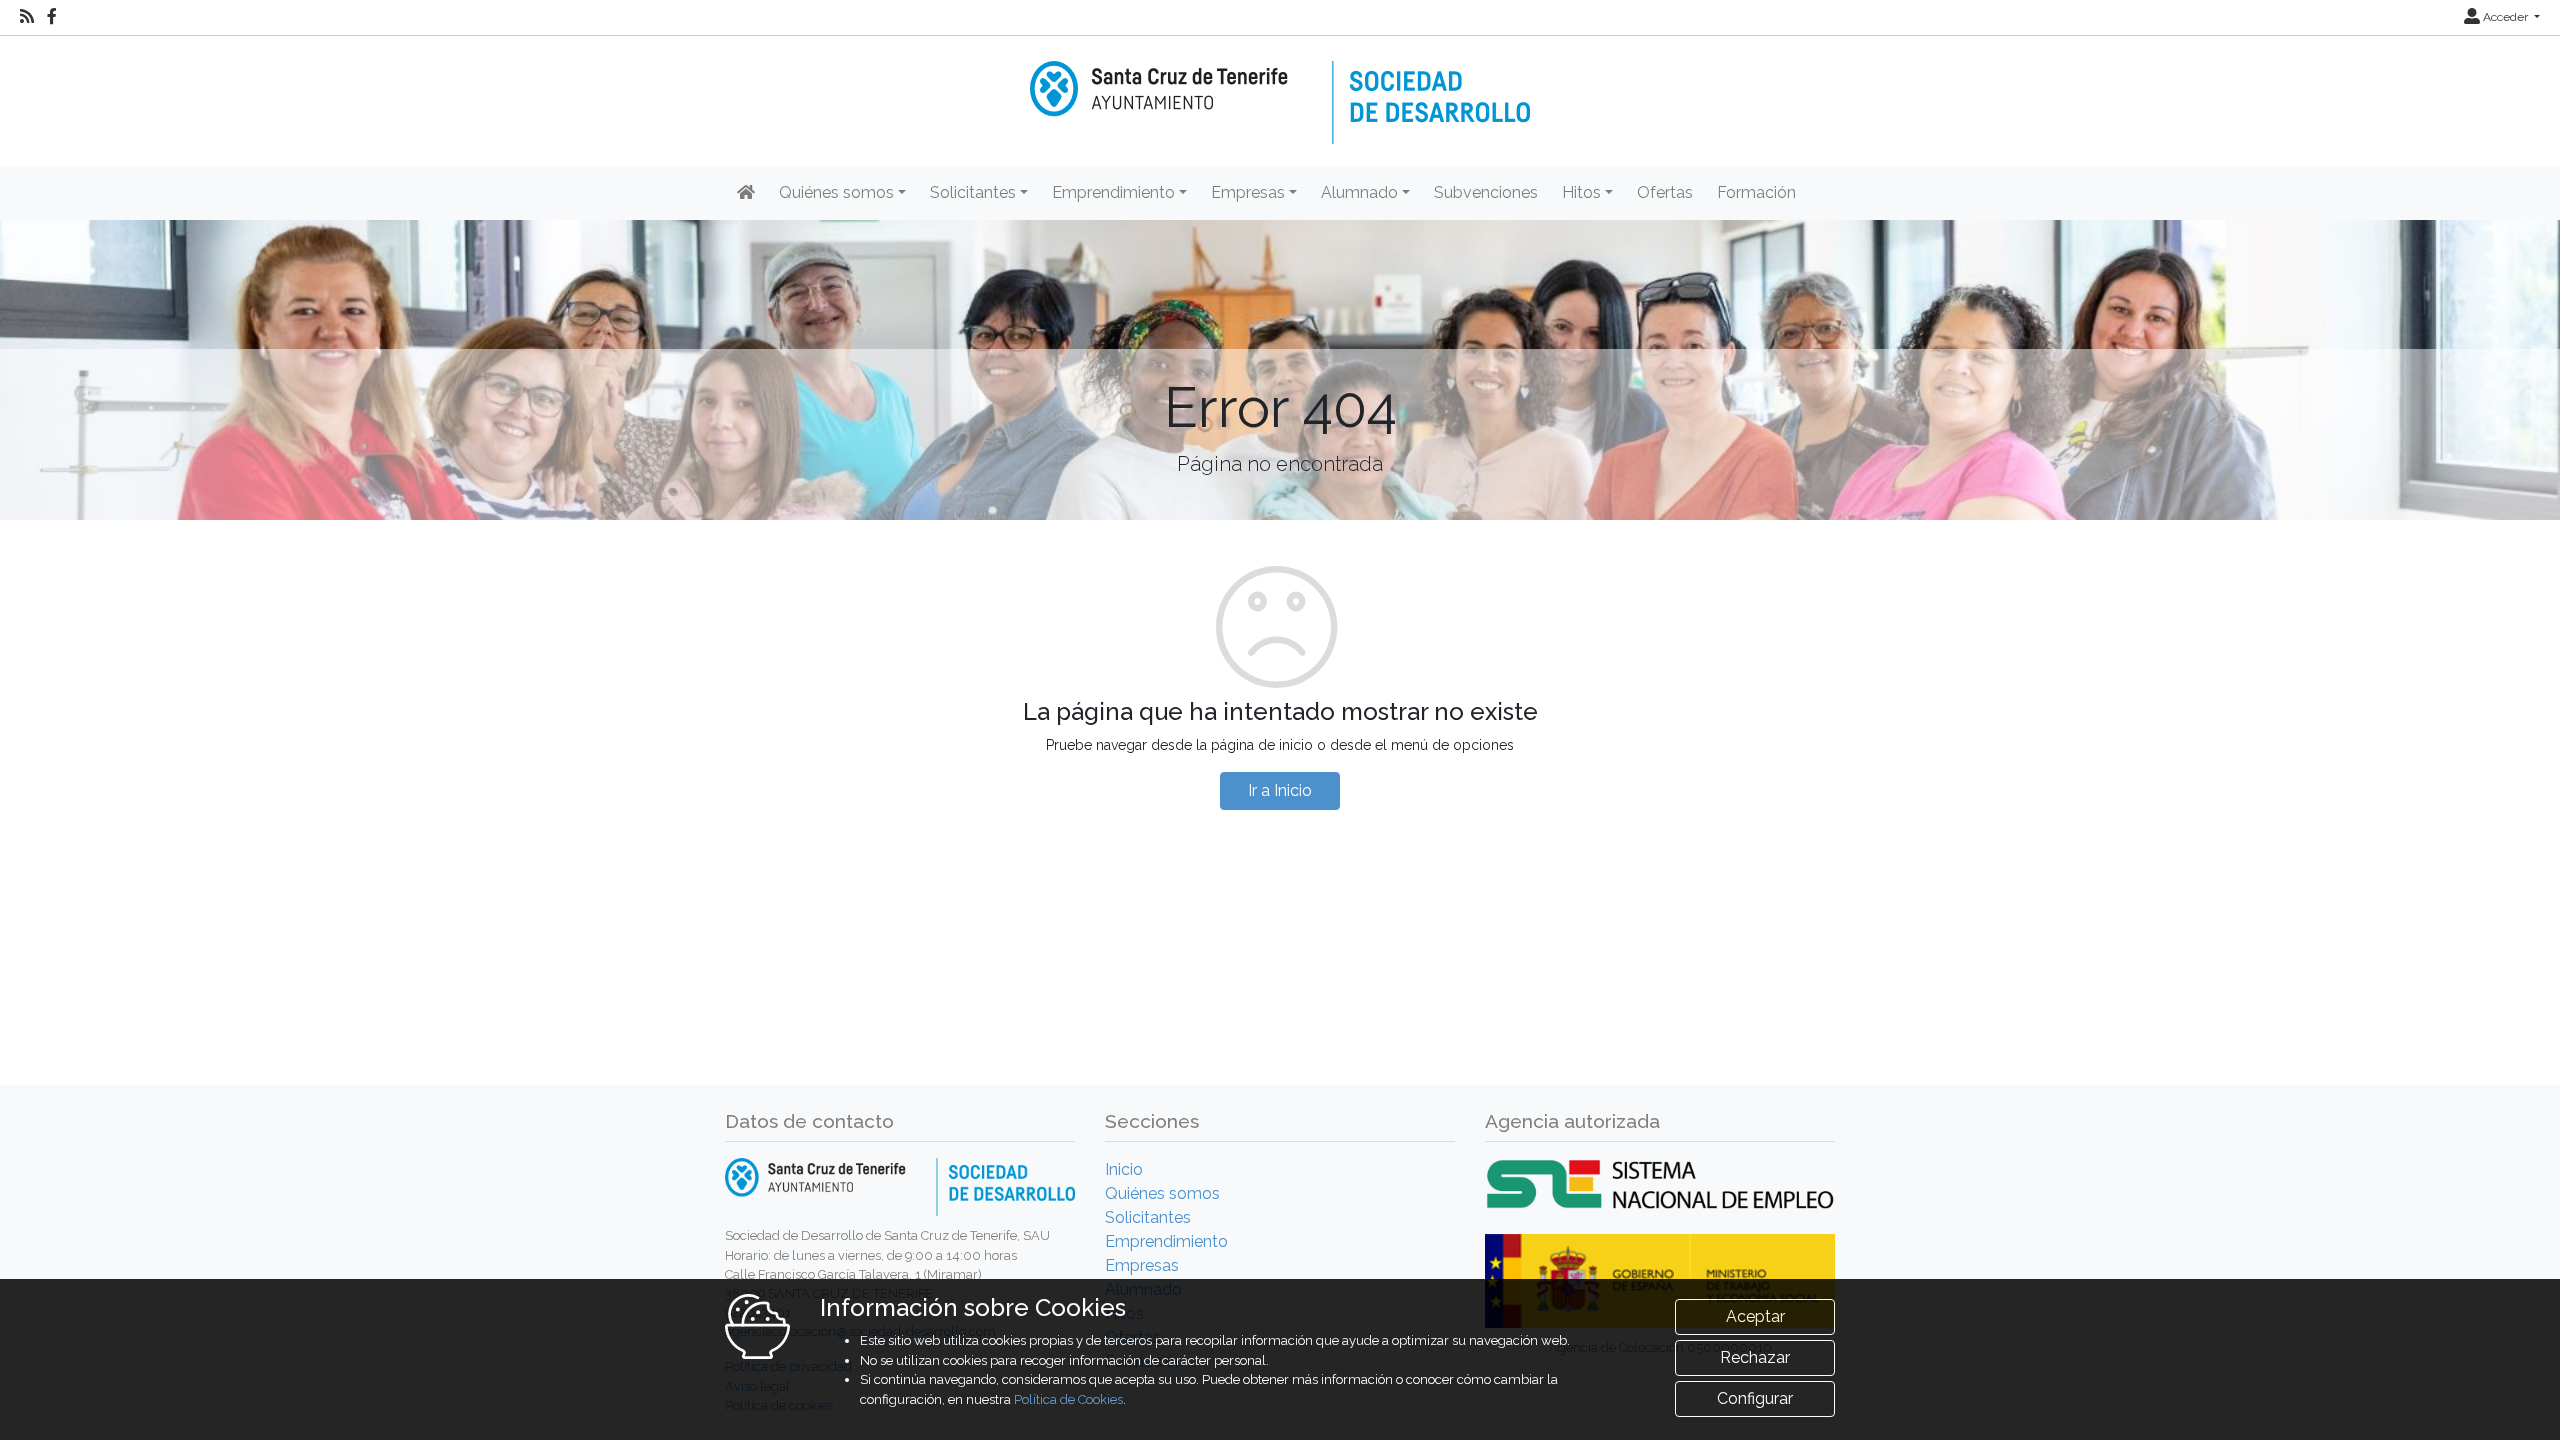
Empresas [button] (1248, 192)
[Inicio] (1280, 88)
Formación (1756, 192)
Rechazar (1755, 1357)
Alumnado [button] (1359, 192)
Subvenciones (1486, 192)
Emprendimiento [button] (1113, 192)
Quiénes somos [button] (836, 192)
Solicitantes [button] (973, 192)
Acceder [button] (2505, 17)
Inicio (1124, 1169)
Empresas (1142, 1265)
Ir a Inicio (1280, 790)
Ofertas (1665, 192)
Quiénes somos (1162, 1193)
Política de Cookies (1068, 1399)
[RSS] (27, 17)
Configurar (1755, 1398)
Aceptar (1755, 1316)
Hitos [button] (1581, 192)
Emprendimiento (1166, 1241)
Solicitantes (1148, 1217)
